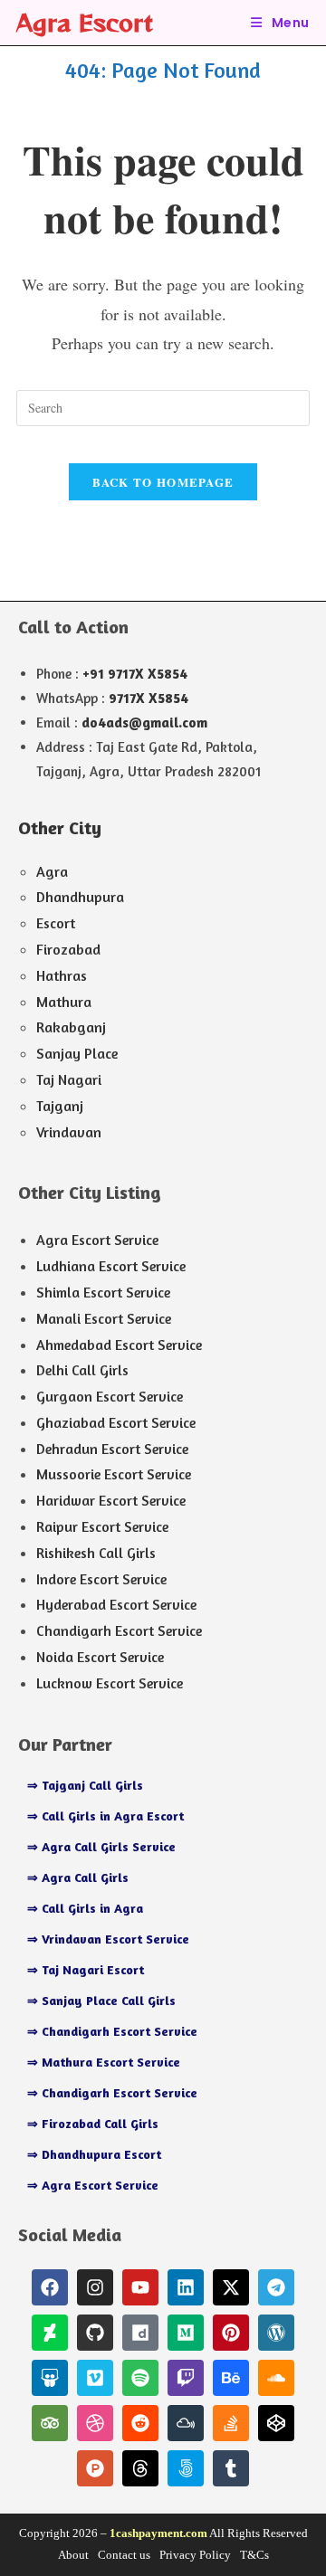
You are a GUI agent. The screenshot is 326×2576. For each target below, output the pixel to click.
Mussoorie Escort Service (114, 1474)
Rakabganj (71, 1027)
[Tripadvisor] (50, 2423)
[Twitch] (186, 2378)
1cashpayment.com (158, 2533)
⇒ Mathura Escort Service (104, 2062)
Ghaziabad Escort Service (116, 1422)
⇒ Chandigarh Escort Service (112, 2031)
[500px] (186, 2468)
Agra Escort (85, 22)
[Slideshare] (50, 2378)
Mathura (64, 1002)
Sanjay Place (77, 1053)
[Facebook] (50, 2287)
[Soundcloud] (276, 2378)
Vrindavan (69, 1132)
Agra (52, 871)
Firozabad (68, 949)
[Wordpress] (276, 2333)
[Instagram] (95, 2287)
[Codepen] (276, 2423)
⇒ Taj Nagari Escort (86, 1969)
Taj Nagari (69, 1079)
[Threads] (140, 2468)
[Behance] (231, 2378)
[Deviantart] (50, 2333)
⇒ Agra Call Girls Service (101, 1846)
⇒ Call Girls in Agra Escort (105, 1816)
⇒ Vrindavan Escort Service (108, 1939)
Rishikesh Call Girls (96, 1553)
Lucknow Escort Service (110, 1683)
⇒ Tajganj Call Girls (85, 1785)
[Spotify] (140, 2378)
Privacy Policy (195, 2555)
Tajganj (60, 1106)
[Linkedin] (186, 2287)
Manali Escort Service (104, 1318)
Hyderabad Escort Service (116, 1604)
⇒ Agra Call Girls (78, 1877)
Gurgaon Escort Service (110, 1396)
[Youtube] (140, 2287)
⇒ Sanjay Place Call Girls (101, 2000)
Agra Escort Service (97, 1240)
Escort (56, 923)
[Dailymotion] (140, 2333)
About (73, 2555)
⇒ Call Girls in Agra (85, 1908)
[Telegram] (276, 2287)
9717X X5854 (149, 698)
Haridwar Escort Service (111, 1500)
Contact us (124, 2555)
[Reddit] (140, 2423)
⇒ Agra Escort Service (93, 2185)
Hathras (62, 975)
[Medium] (186, 2333)
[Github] (95, 2333)
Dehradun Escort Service (112, 1449)
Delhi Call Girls (82, 1370)
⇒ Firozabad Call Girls (93, 2123)
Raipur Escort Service (102, 1526)
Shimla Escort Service (103, 1292)
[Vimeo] (95, 2378)
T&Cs (254, 2555)
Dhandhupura (80, 897)
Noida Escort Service (100, 1657)
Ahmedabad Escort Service (119, 1345)
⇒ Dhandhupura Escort (94, 2154)
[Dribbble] (95, 2423)
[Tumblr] (231, 2468)
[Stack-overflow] (231, 2423)
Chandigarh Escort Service (119, 1630)
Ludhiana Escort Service (111, 1266)
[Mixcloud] (186, 2423)
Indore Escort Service (101, 1579)
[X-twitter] (231, 2287)
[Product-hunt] (95, 2468)
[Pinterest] (231, 2333)
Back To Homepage (163, 482)
